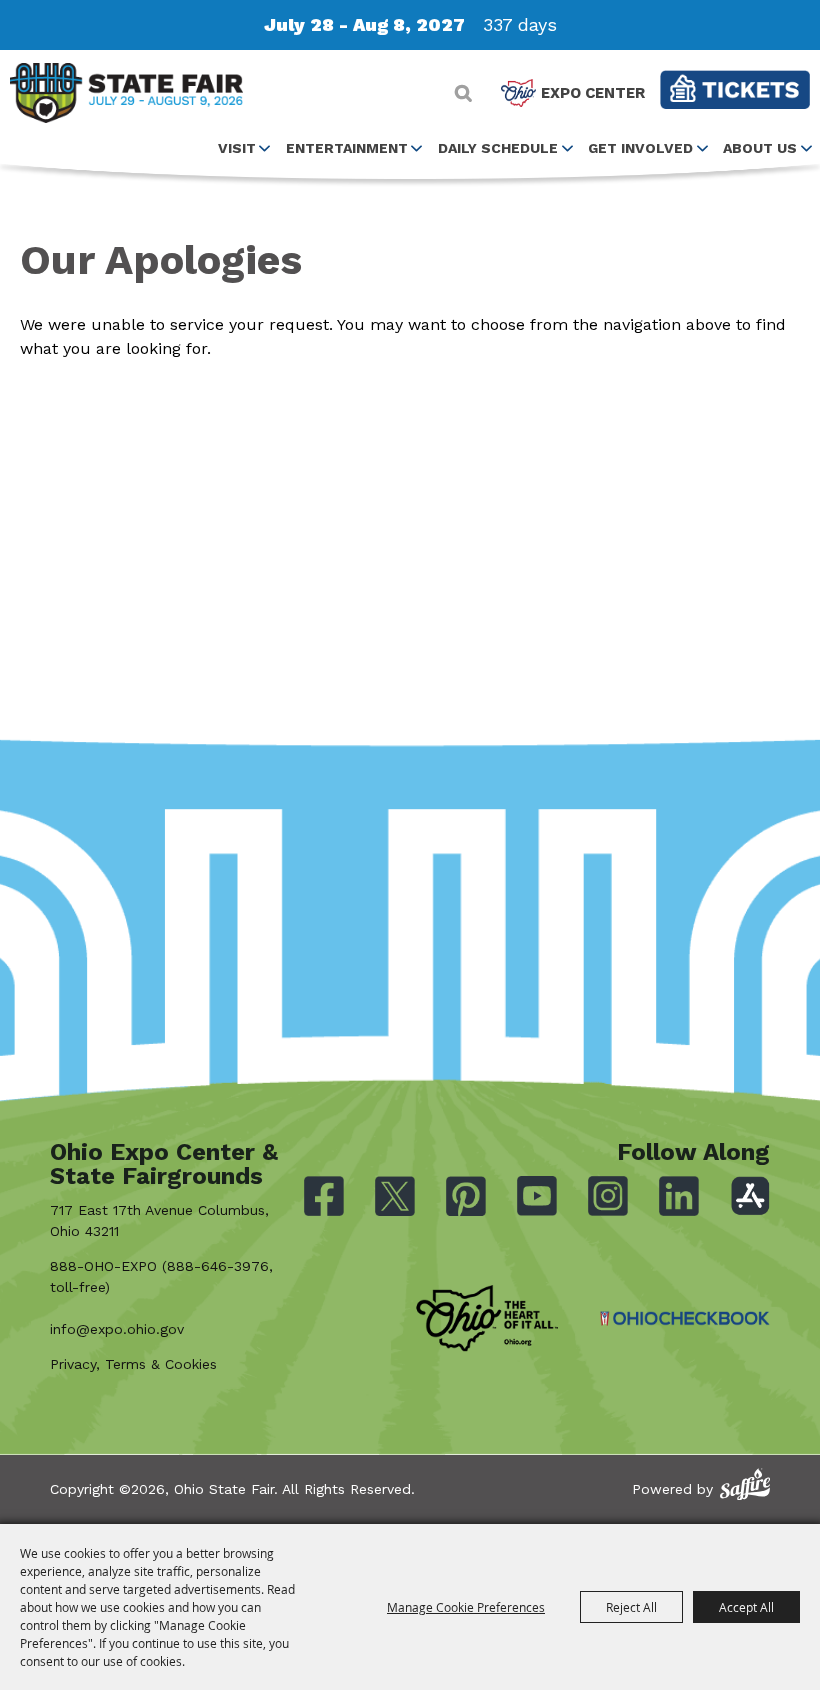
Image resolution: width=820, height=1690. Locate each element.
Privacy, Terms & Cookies (133, 1364)
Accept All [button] (746, 1607)
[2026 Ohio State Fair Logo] (126, 96)
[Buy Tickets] (735, 89)
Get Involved (640, 148)
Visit (237, 148)
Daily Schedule (498, 148)
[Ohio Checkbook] (685, 1318)
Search (463, 93)
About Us (760, 148)
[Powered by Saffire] (745, 1484)
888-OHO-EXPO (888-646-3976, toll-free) (161, 1276)
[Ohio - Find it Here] (487, 1319)
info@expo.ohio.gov (117, 1329)
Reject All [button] (631, 1607)
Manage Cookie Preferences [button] (466, 1607)
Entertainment (347, 148)
